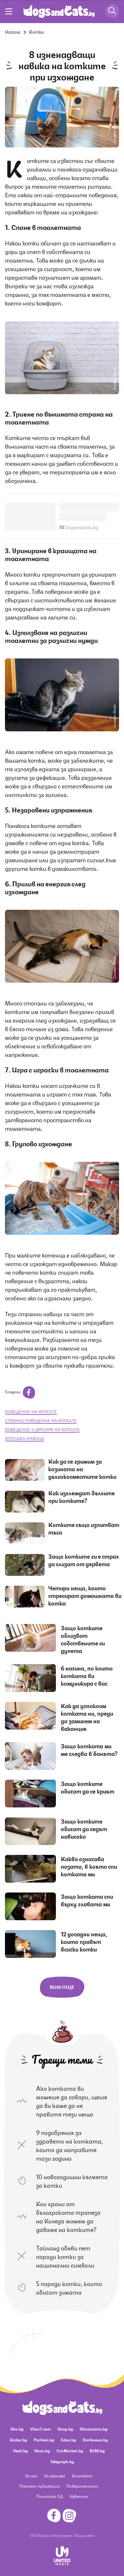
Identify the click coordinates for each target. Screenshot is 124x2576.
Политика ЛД (50, 2496)
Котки (37, 31)
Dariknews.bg (95, 2440)
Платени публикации (40, 2486)
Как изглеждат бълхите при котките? (82, 1496)
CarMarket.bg (70, 2450)
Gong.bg (65, 2429)
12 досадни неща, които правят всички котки (84, 1941)
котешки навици (25, 1438)
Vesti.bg (20, 2450)
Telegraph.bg (62, 2461)
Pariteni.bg (44, 2440)
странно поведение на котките (41, 1420)
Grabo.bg (19, 2440)
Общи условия (84, 2535)
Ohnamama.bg (94, 2429)
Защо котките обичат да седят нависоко (84, 1829)
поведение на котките (31, 1411)
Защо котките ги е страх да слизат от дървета (84, 1560)
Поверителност (82, 2486)
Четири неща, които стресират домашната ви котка (85, 1595)
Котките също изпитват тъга (84, 1528)
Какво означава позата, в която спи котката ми (89, 1866)
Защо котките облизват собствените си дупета (83, 1639)
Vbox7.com (41, 2429)
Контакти (82, 2476)
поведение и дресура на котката (42, 1429)
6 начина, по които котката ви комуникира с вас (87, 1675)
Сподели (13, 1392)
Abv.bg (17, 2429)
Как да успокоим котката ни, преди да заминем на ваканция (87, 1717)
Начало (13, 31)
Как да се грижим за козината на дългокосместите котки (82, 1469)
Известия (79, 2496)
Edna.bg (68, 2440)
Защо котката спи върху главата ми (87, 1900)
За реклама (55, 2476)
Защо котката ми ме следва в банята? (90, 1749)
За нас (31, 2476)
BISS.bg (97, 2450)
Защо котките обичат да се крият (88, 1787)
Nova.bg (42, 2450)
